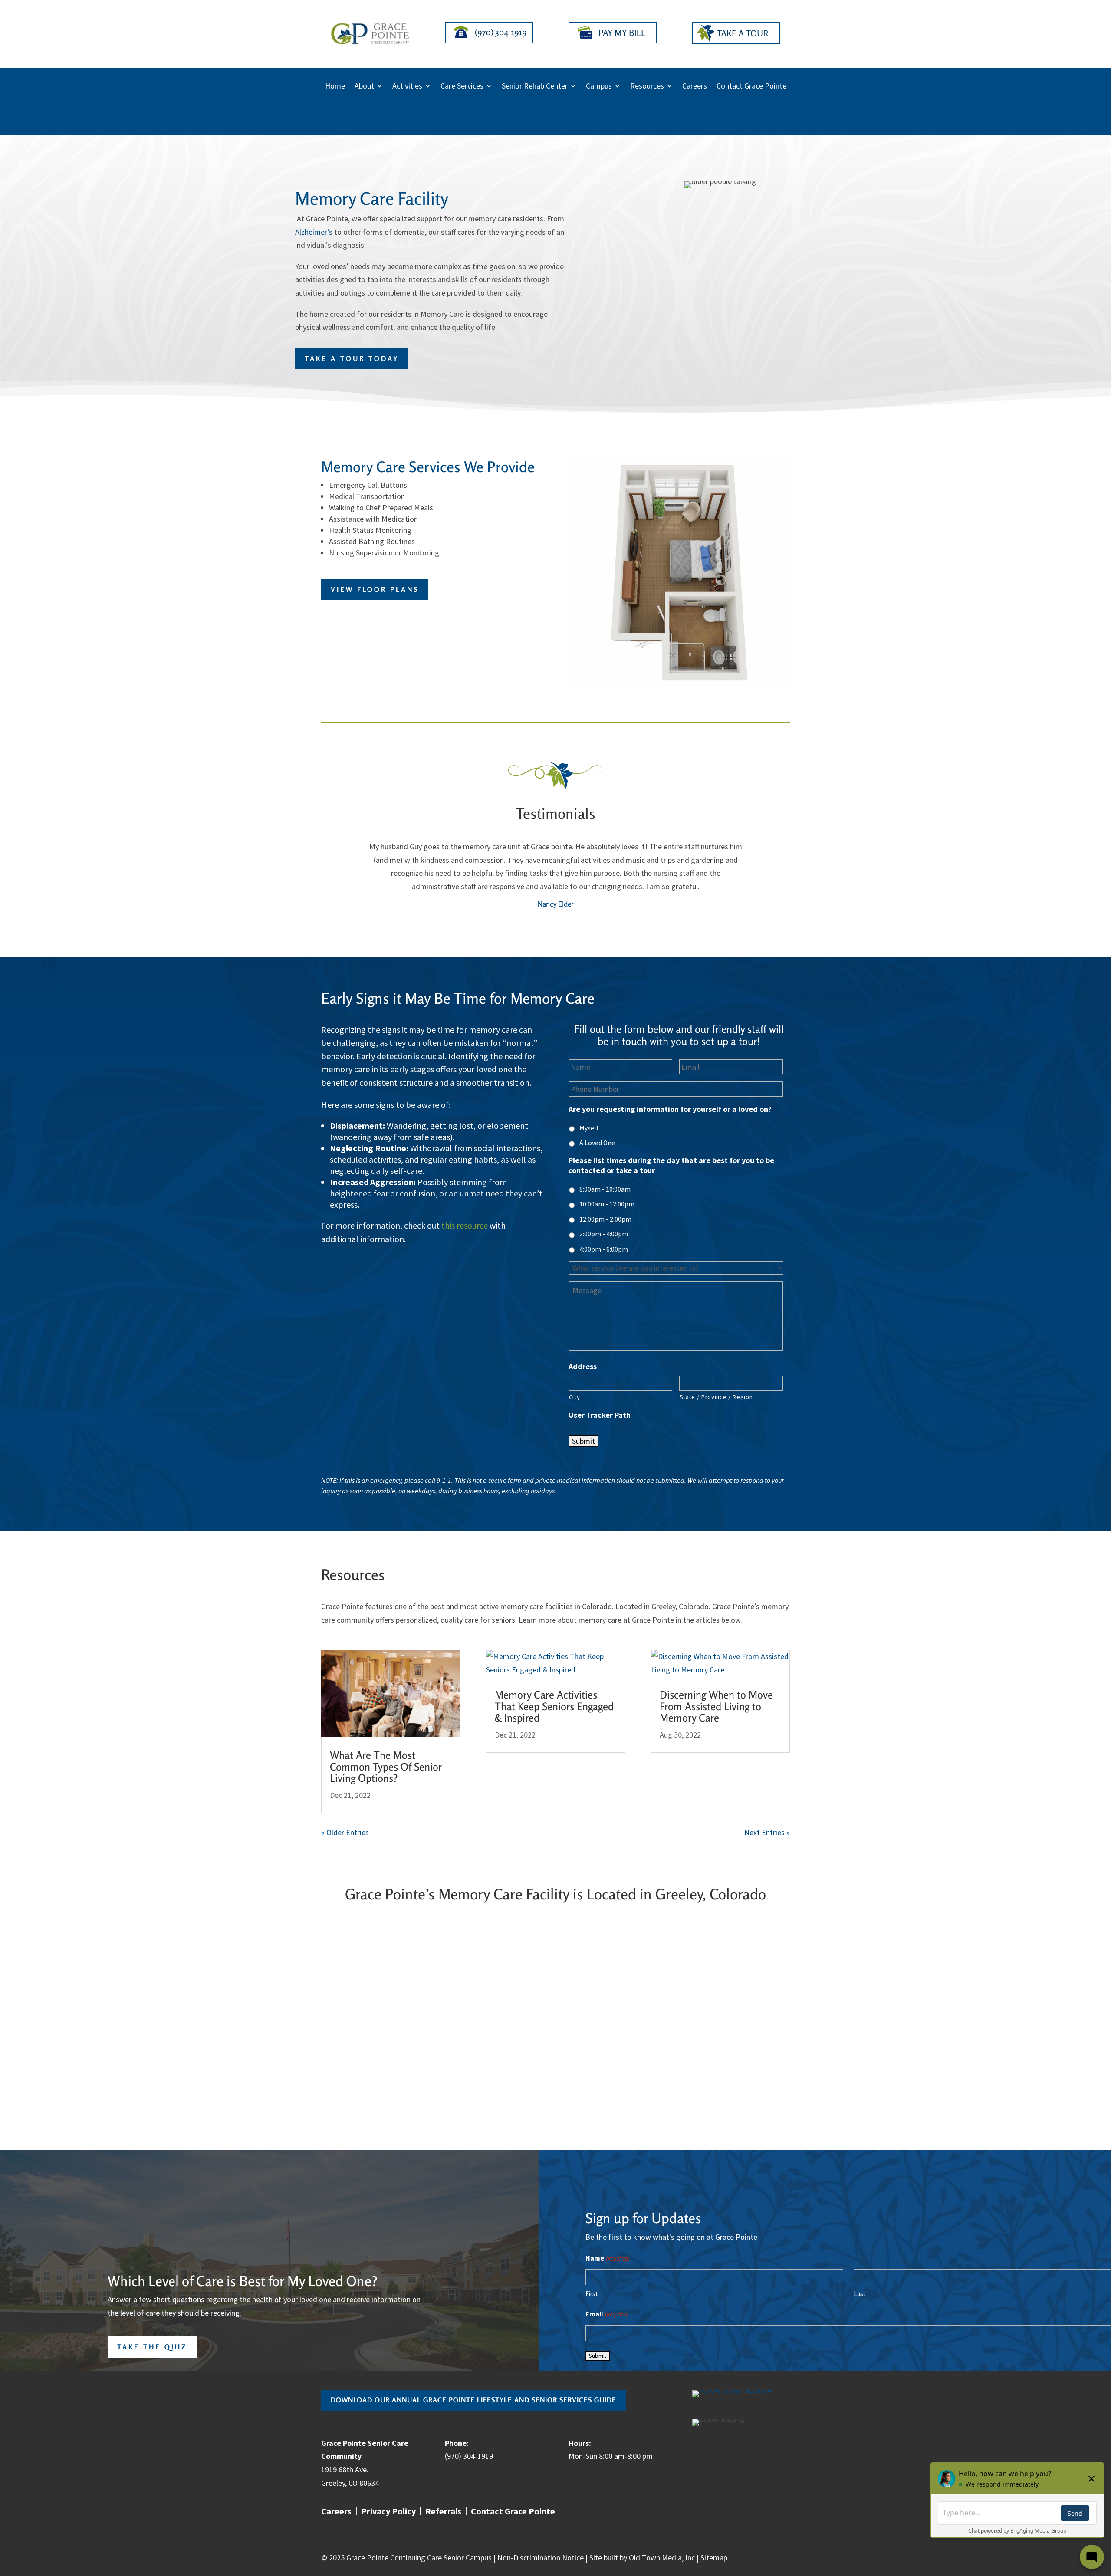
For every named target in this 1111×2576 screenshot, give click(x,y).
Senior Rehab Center (535, 87)
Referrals (443, 2512)
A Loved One (597, 1143)
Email (607, 2314)
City (575, 1397)
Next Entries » (767, 1832)
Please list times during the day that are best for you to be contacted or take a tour (671, 1165)
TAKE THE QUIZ (152, 2347)
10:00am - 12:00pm (607, 1204)
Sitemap (714, 2558)
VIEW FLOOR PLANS (375, 589)
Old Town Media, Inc (662, 2558)
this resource (465, 1225)
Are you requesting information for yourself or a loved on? (670, 1109)
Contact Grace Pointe (751, 87)
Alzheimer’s (314, 232)
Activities (407, 87)
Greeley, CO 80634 (350, 2483)
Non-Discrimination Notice (541, 2558)
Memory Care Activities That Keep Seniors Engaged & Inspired (554, 1706)
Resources (647, 87)
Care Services (462, 87)
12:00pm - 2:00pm (605, 1219)
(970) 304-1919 (469, 2456)
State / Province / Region (716, 1397)
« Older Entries (345, 1832)
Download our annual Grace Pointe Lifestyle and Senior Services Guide (473, 2400)
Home (335, 87)
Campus (599, 87)
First (592, 2294)
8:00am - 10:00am (605, 1189)
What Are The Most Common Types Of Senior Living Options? (386, 1767)
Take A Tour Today (352, 358)
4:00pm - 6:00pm (604, 1249)
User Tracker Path (600, 1415)
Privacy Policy (388, 2512)
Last (860, 2294)
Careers (695, 87)
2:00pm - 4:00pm (604, 1234)
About (364, 87)
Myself (589, 1128)
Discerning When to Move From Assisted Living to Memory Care (716, 1706)
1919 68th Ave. (345, 2469)
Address (583, 1366)
